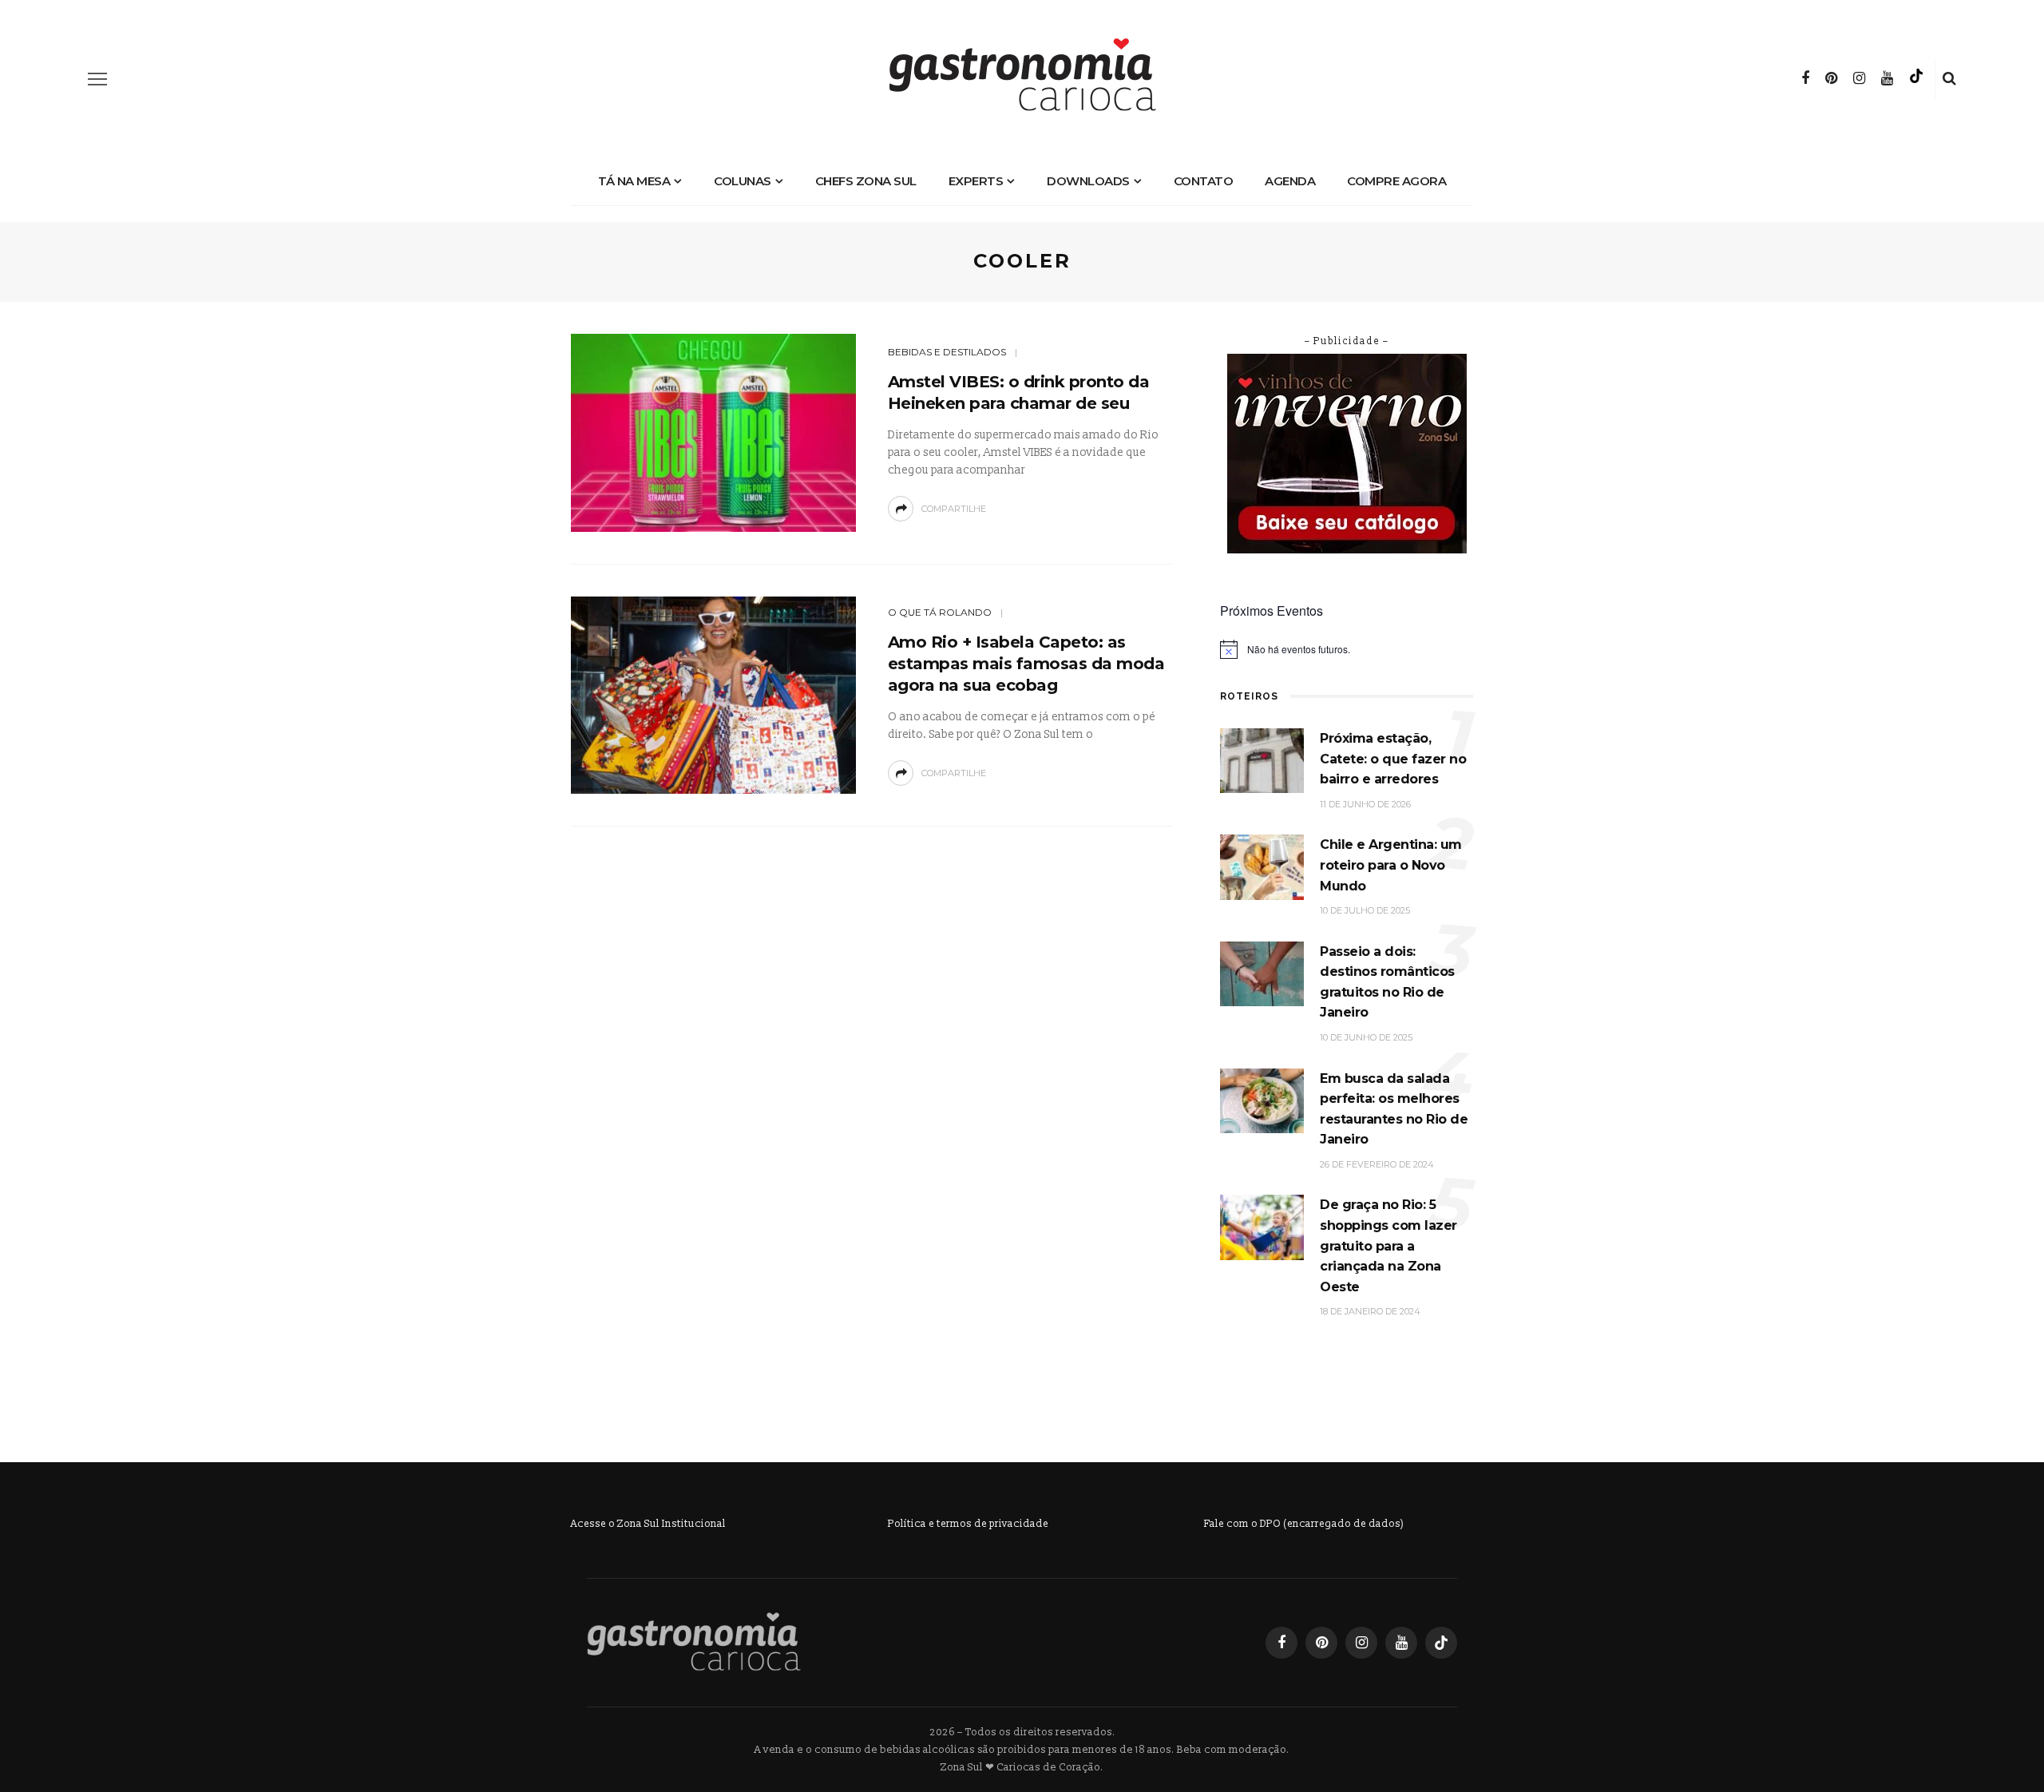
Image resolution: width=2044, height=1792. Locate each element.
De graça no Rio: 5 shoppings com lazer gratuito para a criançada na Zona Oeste (1388, 1245)
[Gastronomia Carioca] (694, 1641)
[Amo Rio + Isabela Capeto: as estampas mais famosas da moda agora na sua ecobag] (713, 694)
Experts (976, 181)
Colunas (743, 181)
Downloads (1088, 181)
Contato (1204, 181)
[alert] (1347, 649)
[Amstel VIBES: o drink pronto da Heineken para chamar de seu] (713, 432)
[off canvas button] (97, 79)
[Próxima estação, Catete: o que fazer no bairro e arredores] (1262, 760)
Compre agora (1396, 181)
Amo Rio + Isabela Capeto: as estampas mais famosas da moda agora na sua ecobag (1026, 664)
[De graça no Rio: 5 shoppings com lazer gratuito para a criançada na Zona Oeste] (1262, 1227)
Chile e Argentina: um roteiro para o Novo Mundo (1391, 865)
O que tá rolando (940, 612)
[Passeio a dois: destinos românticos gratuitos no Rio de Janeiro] (1262, 973)
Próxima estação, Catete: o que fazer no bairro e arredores (1393, 759)
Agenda (1290, 181)
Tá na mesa (634, 181)
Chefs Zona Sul (866, 181)
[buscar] (1949, 79)
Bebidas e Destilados (947, 352)
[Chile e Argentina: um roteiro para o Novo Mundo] (1262, 867)
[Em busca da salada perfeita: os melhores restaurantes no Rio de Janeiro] (1262, 1100)
